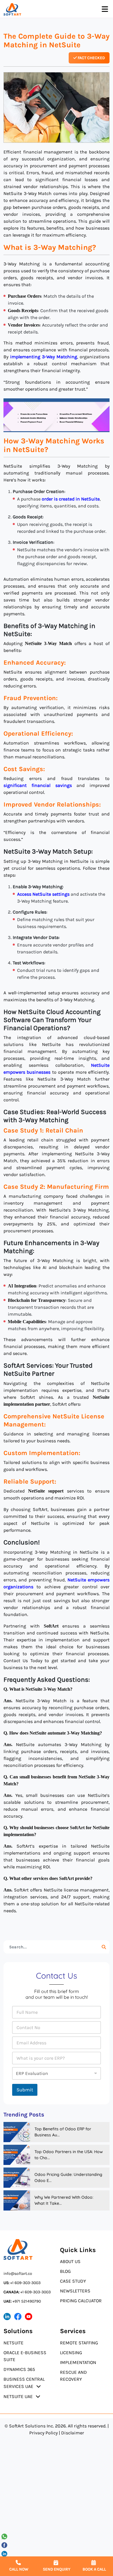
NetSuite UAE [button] (18, 2396)
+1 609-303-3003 (22, 2283)
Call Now (19, 2569)
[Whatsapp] (5, 2536)
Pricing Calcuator (81, 2301)
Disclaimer (73, 2433)
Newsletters (75, 2291)
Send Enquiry (57, 2569)
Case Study (73, 2281)
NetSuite (13, 2343)
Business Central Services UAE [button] (24, 2383)
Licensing (71, 2353)
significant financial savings (38, 785)
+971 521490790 (22, 2301)
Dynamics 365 (19, 2369)
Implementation (78, 2362)
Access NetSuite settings (43, 894)
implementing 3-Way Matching (44, 357)
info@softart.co (18, 2274)
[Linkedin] (5, 2553)
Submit (25, 2090)
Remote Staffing (79, 2343)
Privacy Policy (43, 2433)
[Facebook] (5, 2545)
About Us (70, 2261)
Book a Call (94, 2569)
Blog (65, 2271)
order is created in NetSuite (71, 499)
